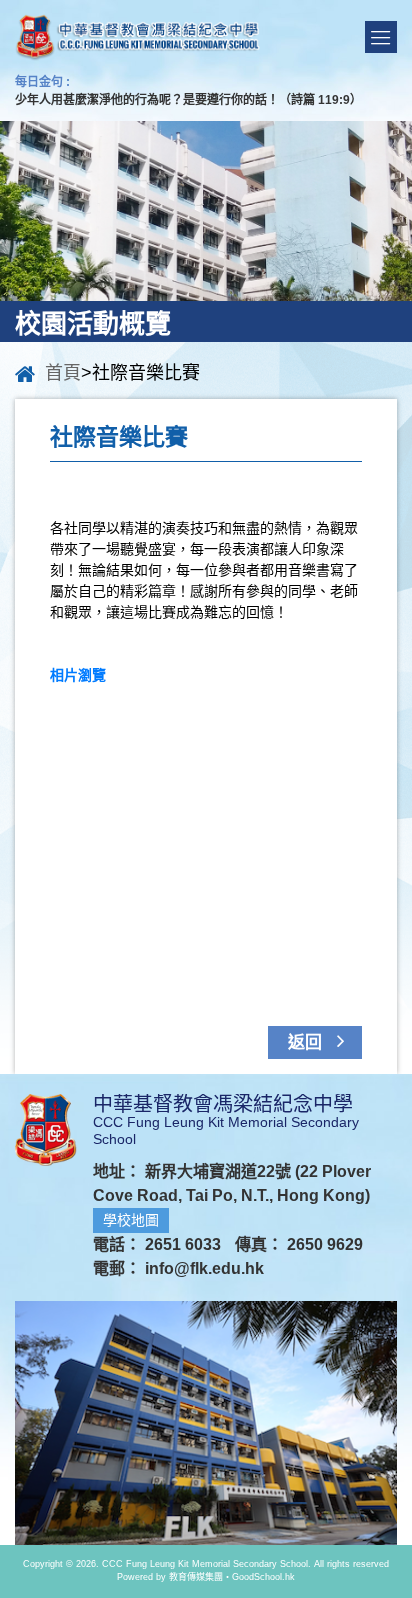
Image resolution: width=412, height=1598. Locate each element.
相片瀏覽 (78, 675)
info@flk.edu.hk (204, 1268)
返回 (307, 1042)
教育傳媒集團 (196, 1577)
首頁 (63, 373)
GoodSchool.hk (263, 1577)
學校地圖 (131, 1220)
